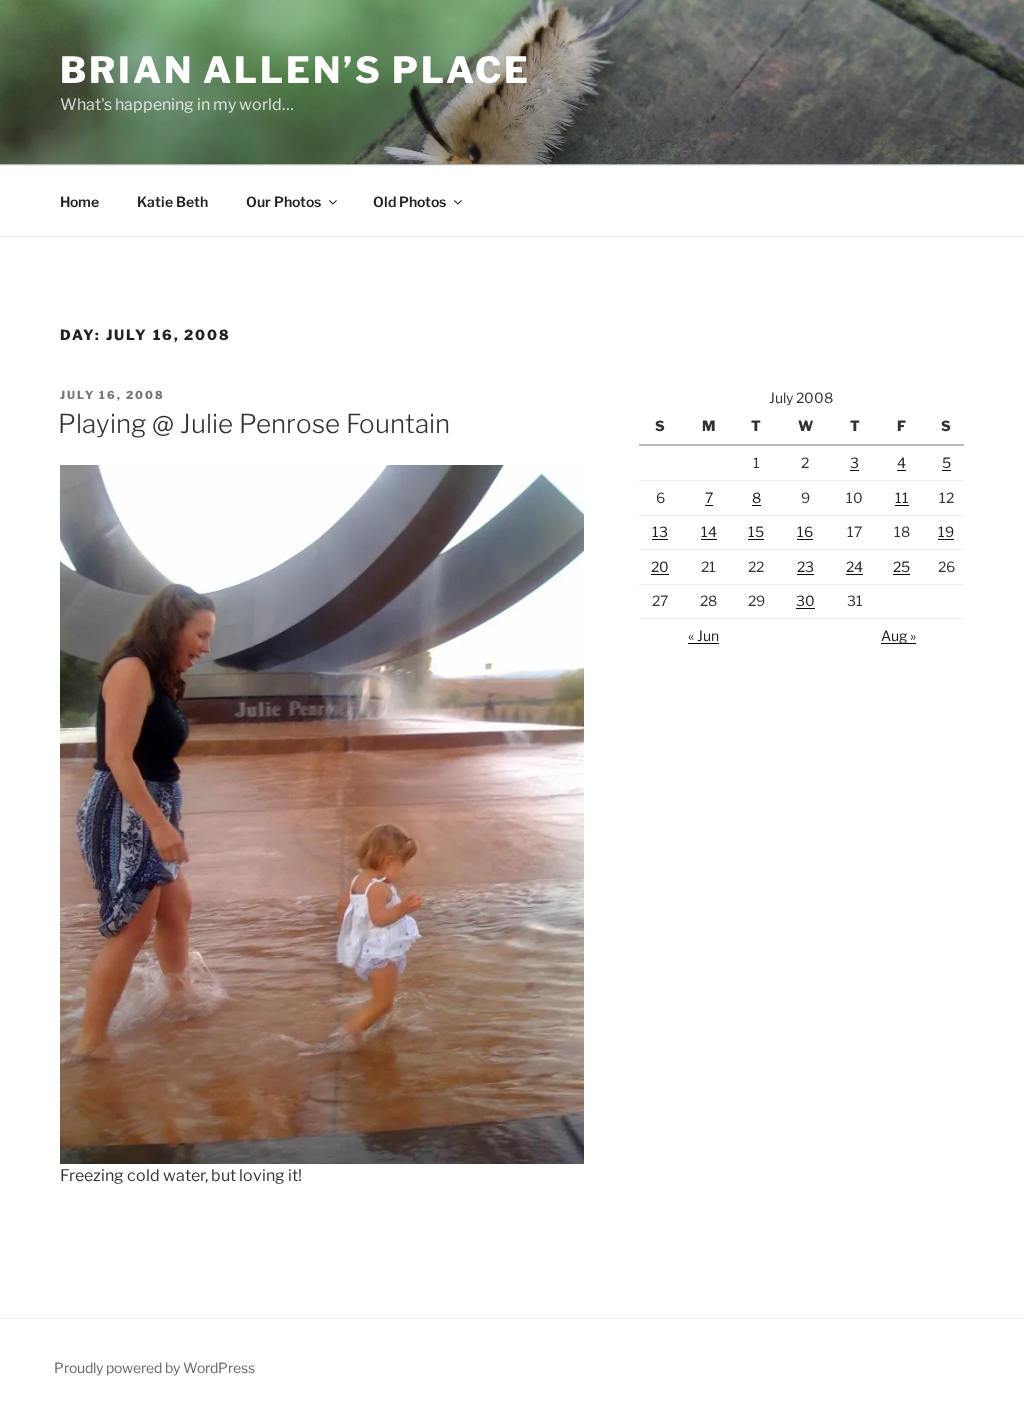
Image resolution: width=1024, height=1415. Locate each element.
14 (709, 531)
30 (805, 600)
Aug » (898, 635)
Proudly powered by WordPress (154, 1367)
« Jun (703, 635)
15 (756, 531)
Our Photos (283, 201)
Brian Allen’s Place (295, 70)
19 (946, 531)
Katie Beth (172, 201)
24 (854, 566)
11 (902, 497)
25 (901, 566)
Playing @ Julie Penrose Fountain (254, 423)
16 (805, 531)
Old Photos (409, 201)
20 (660, 566)
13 (660, 531)
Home (79, 201)
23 (805, 566)
